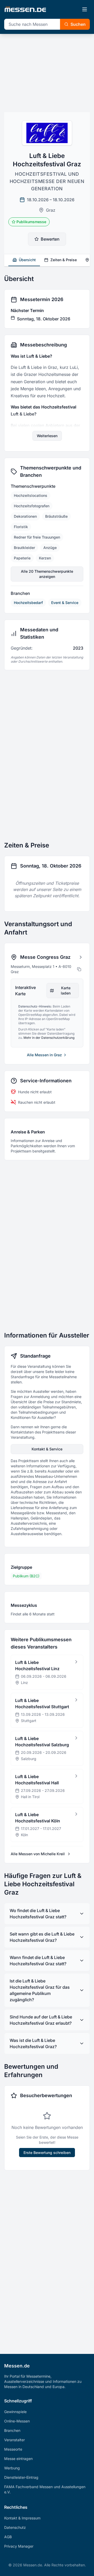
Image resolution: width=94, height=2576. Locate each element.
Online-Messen (17, 2421)
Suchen (78, 24)
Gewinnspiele (15, 2412)
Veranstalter (14, 2440)
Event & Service (65, 603)
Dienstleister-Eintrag (21, 2477)
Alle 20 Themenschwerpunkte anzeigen (47, 574)
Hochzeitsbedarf (28, 603)
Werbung (12, 2468)
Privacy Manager (19, 2546)
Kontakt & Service (47, 1449)
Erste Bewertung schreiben (47, 2153)
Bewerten (50, 239)
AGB (8, 2537)
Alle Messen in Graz (44, 1055)
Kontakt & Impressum (22, 2518)
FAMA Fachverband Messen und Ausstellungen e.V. (45, 2489)
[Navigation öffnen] (85, 9)
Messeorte (13, 2449)
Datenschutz (15, 2527)
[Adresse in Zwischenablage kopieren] (79, 969)
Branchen (12, 2430)
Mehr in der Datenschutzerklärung (49, 1038)
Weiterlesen (47, 436)
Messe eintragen (18, 2459)
